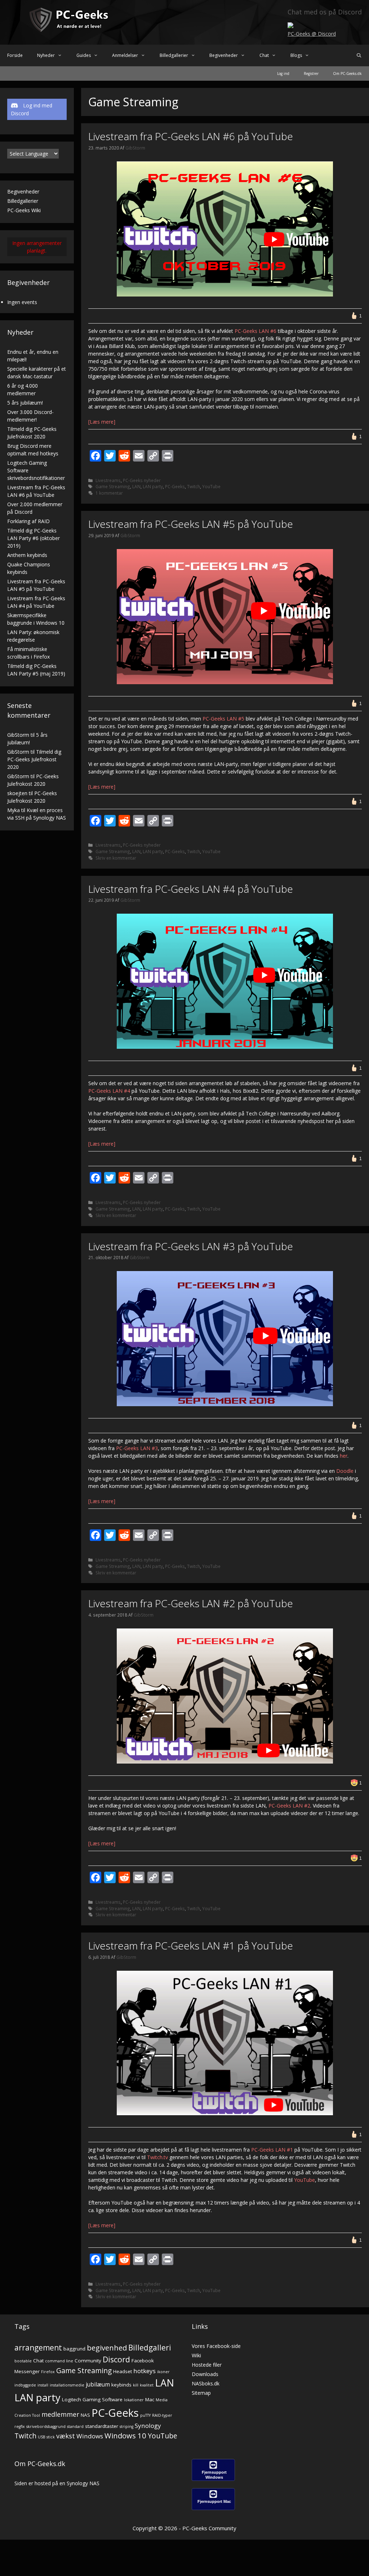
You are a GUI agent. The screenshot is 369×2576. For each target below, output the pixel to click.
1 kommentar (109, 493)
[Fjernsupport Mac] (213, 2508)
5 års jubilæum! (25, 403)
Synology (148, 2426)
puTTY (145, 2415)
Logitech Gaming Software (92, 2399)
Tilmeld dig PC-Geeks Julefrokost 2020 (34, 759)
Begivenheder (224, 55)
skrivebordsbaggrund (46, 2426)
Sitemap (201, 2393)
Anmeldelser (125, 55)
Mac (150, 2399)
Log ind (283, 73)
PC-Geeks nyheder (142, 480)
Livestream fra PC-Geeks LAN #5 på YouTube (191, 524)
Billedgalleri (150, 2348)
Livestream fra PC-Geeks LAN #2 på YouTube (191, 1603)
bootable (23, 2361)
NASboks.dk (206, 2383)
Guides (84, 55)
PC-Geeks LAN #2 (289, 1806)
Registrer (311, 73)
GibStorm (18, 735)
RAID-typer (162, 2415)
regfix (20, 2426)
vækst (66, 2436)
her (344, 1456)
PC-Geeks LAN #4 (109, 1091)
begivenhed (107, 2348)
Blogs (296, 55)
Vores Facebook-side (216, 2346)
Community (88, 2361)
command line (59, 2361)
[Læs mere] (102, 422)
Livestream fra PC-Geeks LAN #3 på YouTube (191, 1246)
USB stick (46, 2437)
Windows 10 (125, 2435)
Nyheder (46, 55)
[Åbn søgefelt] (359, 55)
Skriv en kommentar (116, 858)
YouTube (211, 486)
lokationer (134, 2400)
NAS (85, 2415)
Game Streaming (113, 486)
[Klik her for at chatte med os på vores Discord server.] (290, 26)
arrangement (38, 2348)
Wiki (196, 2355)
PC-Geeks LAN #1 (272, 2150)
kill (136, 2385)
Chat (264, 55)
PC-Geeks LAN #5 (223, 719)
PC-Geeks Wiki (24, 210)
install (43, 2385)
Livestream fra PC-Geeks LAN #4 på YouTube (191, 889)
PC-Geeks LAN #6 (255, 331)
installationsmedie (67, 2385)
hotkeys (145, 2371)
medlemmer (60, 2414)
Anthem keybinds (27, 555)
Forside (15, 55)
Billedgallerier (174, 55)
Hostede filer (207, 2365)
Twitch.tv (157, 2157)
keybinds (121, 2385)
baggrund (74, 2349)
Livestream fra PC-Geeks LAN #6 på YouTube (191, 136)
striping (126, 2426)
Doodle (345, 1471)
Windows (90, 2436)
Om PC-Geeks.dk (347, 73)
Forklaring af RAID (28, 521)
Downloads (205, 2374)
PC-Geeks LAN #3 (137, 1448)
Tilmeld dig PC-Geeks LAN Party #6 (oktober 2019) (34, 538)
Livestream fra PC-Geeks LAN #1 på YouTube (191, 1946)
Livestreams (108, 480)
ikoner (163, 2372)
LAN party (153, 486)
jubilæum (98, 2385)
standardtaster (102, 2426)
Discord (116, 2359)
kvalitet (147, 2385)
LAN (136, 486)
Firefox (48, 2372)
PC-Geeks (175, 486)
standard (75, 2426)
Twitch (194, 486)
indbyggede (25, 2385)
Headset (123, 2371)
